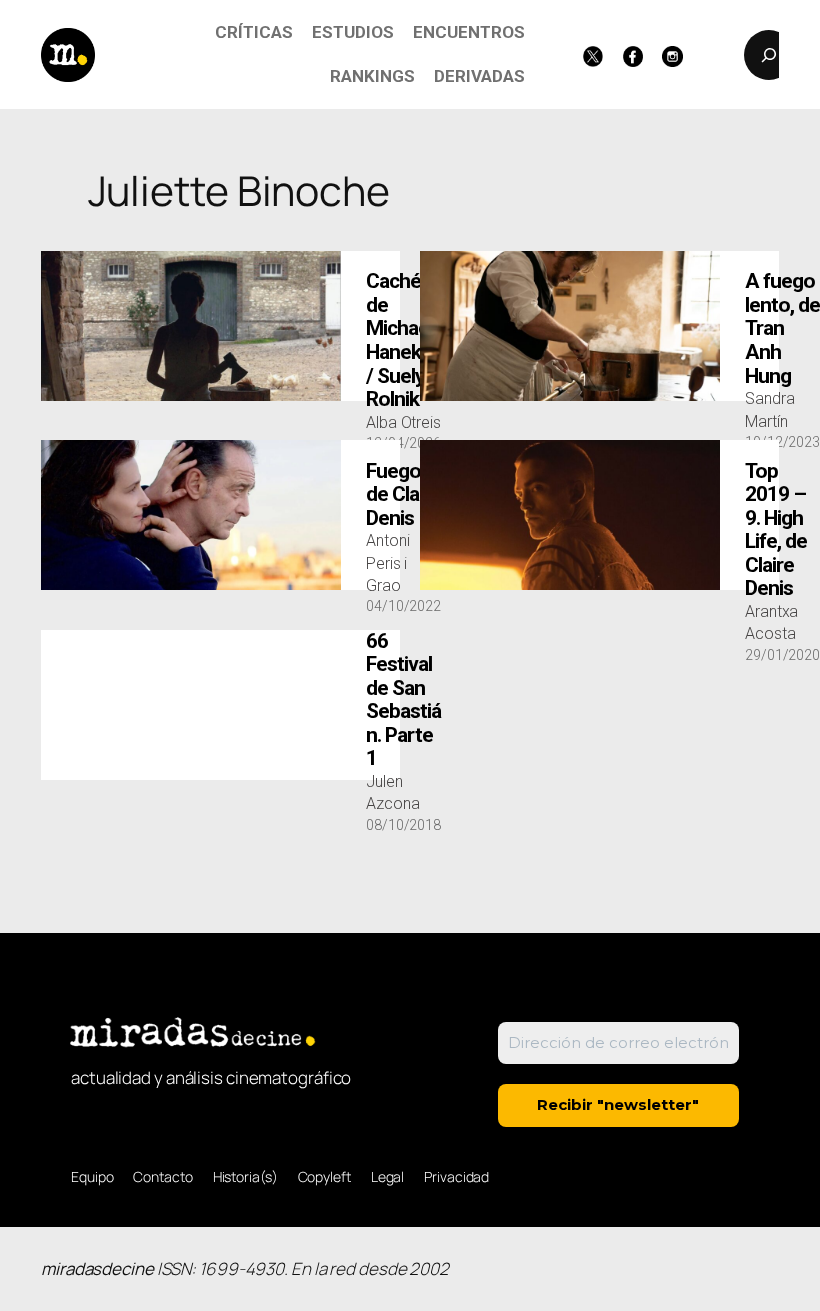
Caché (399, 340)
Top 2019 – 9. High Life (776, 530)
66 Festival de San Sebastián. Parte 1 (403, 700)
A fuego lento (782, 328)
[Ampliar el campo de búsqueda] (769, 55)
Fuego (403, 495)
